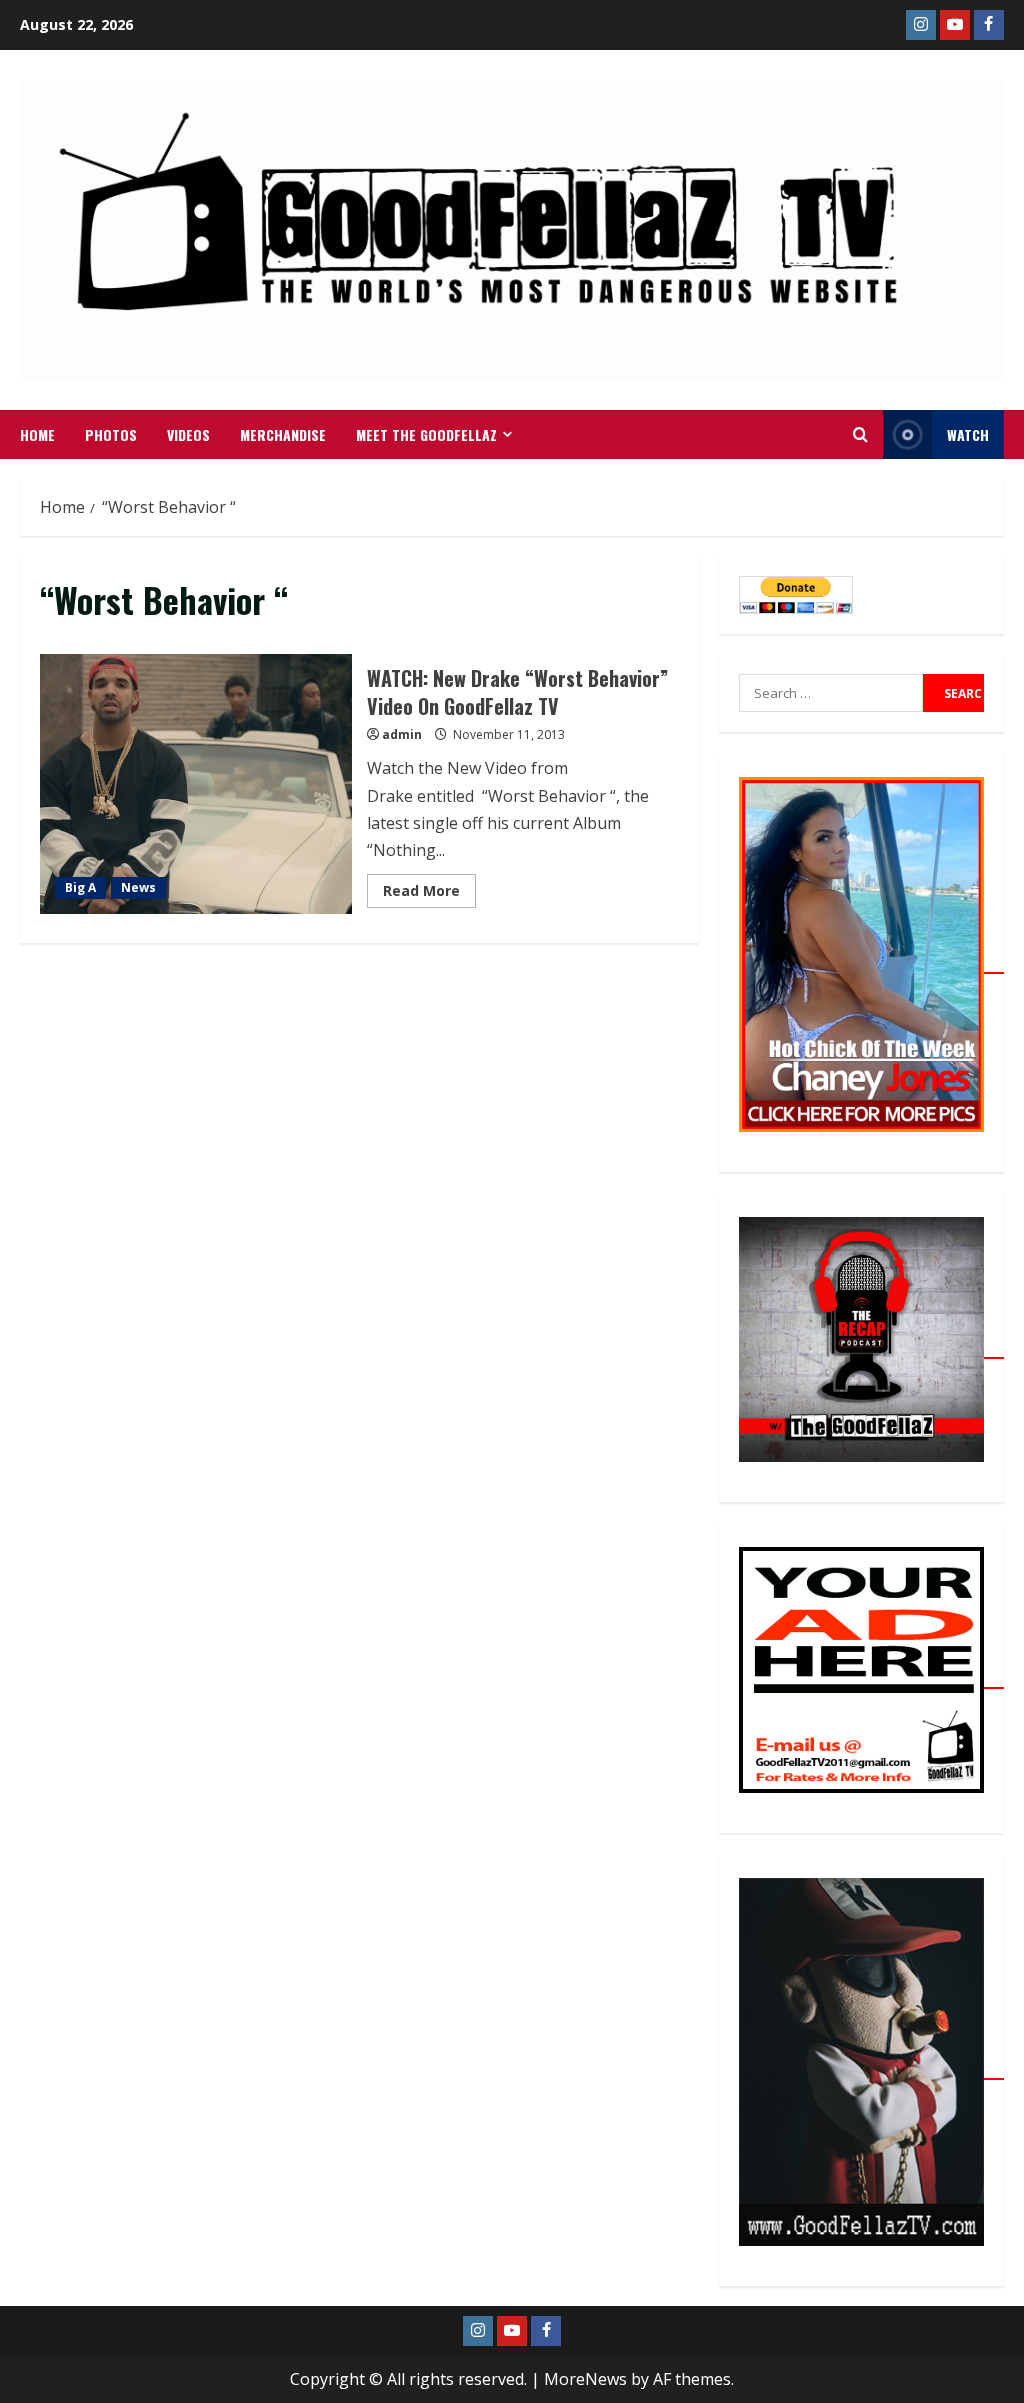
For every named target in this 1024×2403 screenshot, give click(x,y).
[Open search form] (860, 435)
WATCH (968, 434)
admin (402, 734)
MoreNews (585, 2379)
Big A (80, 887)
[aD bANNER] (871, 1677)
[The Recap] (871, 1347)
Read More (429, 887)
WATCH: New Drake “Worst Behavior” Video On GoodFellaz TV (196, 784)
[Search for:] (831, 693)
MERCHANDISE (283, 434)
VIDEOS (188, 434)
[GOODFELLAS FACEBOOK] (989, 25)
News (138, 887)
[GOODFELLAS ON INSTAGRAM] (921, 25)
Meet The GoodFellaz (426, 434)
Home (37, 434)
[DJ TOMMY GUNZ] (955, 25)
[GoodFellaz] (871, 2068)
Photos (111, 434)
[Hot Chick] (871, 962)
